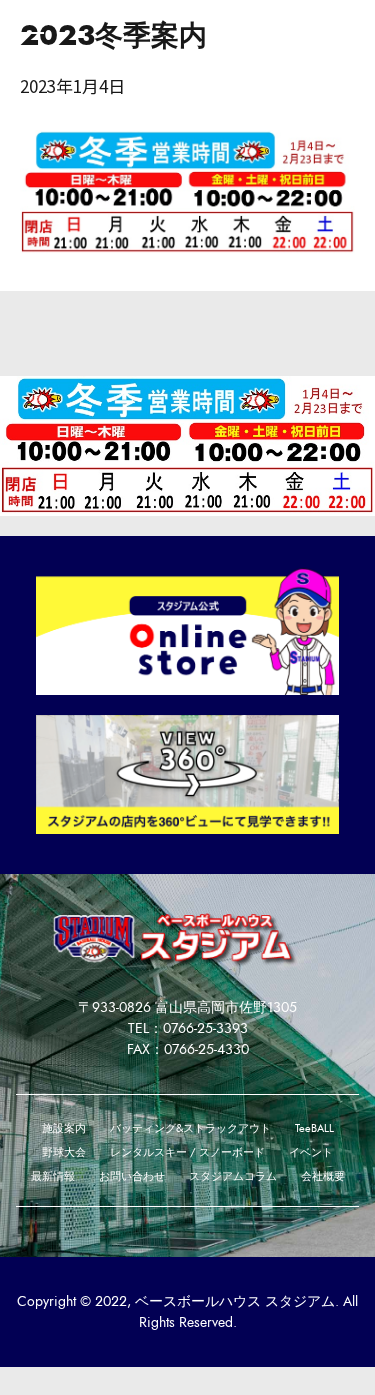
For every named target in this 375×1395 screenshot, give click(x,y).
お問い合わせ (132, 1176)
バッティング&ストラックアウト (190, 1128)
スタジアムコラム (233, 1176)
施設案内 (64, 1128)
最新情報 (53, 1176)
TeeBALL (314, 1128)
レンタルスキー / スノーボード (187, 1152)
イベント (311, 1152)
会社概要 (323, 1176)
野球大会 (64, 1152)
